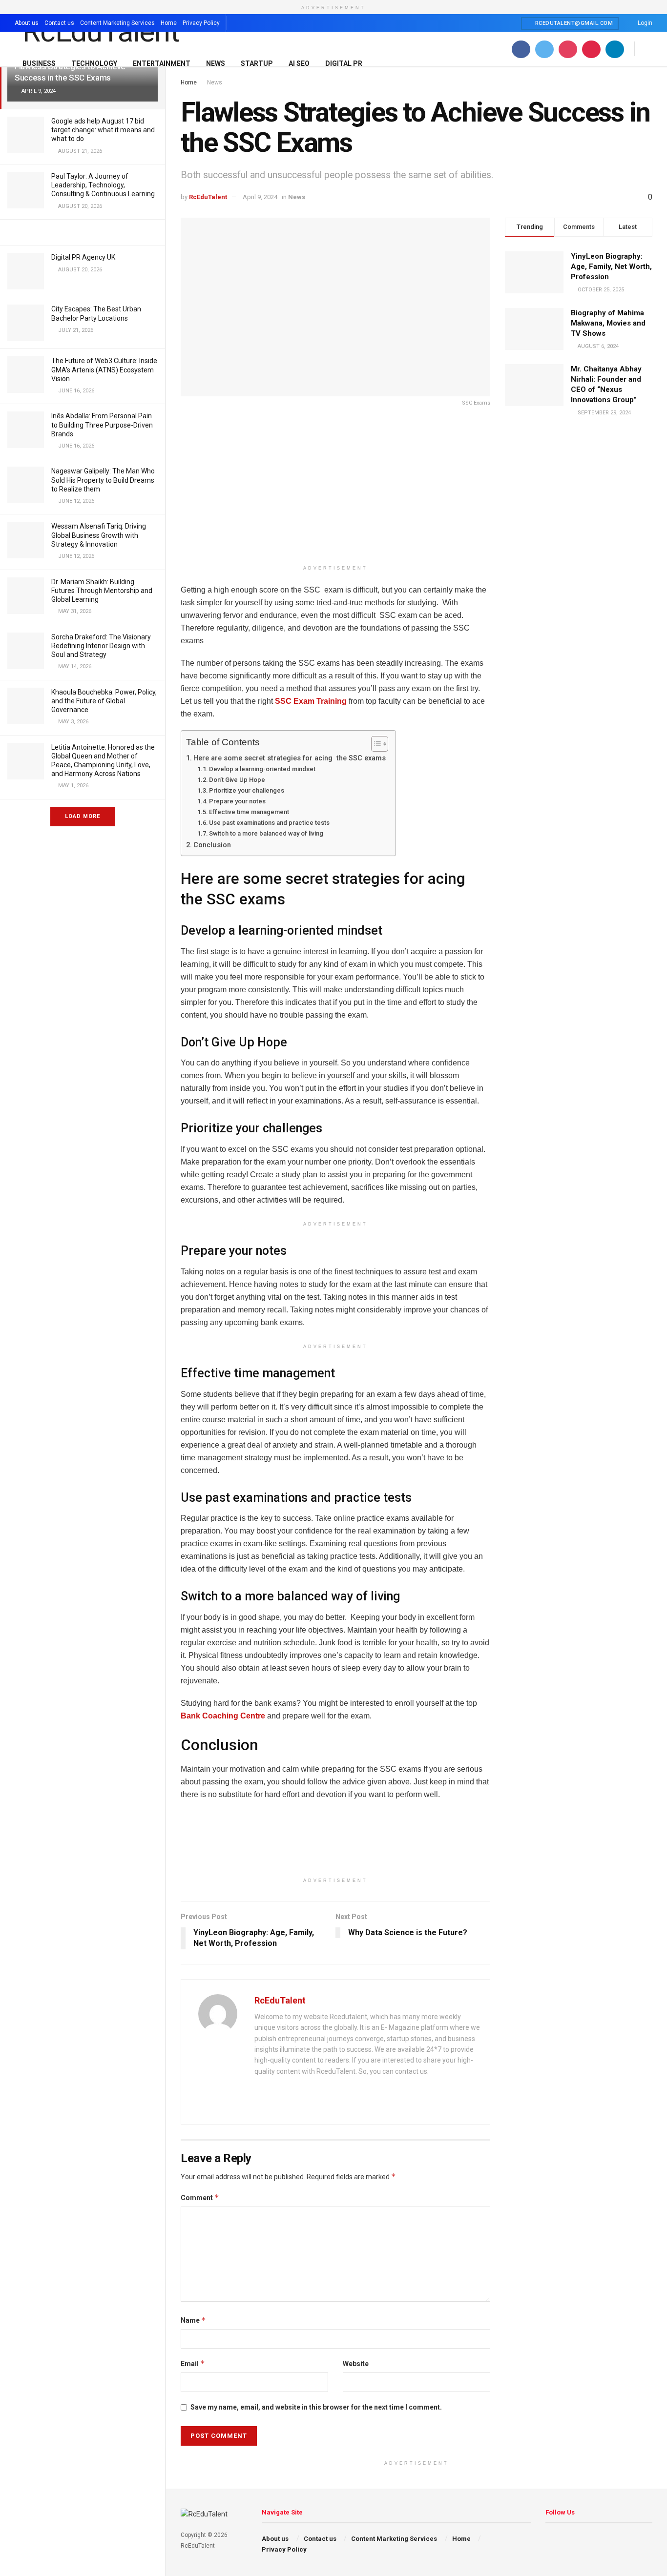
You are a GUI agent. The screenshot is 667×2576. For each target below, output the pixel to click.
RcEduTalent (208, 197)
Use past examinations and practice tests (269, 823)
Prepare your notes (237, 801)
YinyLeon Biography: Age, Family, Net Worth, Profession (611, 266)
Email (193, 2363)
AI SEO (299, 63)
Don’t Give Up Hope (237, 780)
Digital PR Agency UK (83, 257)
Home (169, 23)
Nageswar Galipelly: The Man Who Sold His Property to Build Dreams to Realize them (103, 480)
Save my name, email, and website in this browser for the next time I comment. (316, 2407)
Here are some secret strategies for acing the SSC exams (290, 758)
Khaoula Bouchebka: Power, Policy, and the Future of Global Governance (104, 701)
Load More (83, 816)
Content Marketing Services (117, 23)
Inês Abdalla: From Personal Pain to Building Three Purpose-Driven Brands (102, 425)
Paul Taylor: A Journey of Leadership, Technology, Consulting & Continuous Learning (103, 185)
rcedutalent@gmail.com (573, 23)
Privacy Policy (201, 23)
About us (27, 23)
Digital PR (344, 63)
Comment (200, 2198)
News (216, 63)
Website (356, 2364)
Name (193, 2320)
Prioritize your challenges (247, 790)
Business (39, 63)
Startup (257, 63)
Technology (94, 63)
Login (644, 23)
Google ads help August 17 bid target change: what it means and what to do (103, 130)
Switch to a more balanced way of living (266, 833)
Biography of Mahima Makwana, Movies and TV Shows (608, 323)
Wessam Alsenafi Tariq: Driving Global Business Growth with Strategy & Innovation (99, 535)
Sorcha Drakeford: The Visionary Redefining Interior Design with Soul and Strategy (101, 646)
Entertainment (162, 63)
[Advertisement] (335, 492)
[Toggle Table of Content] (375, 744)
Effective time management (249, 812)
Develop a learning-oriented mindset (262, 769)
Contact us (59, 23)
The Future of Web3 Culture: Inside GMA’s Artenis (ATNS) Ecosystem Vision (104, 369)
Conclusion (212, 845)
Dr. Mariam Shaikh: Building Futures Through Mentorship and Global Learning (102, 591)
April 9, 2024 (260, 197)
